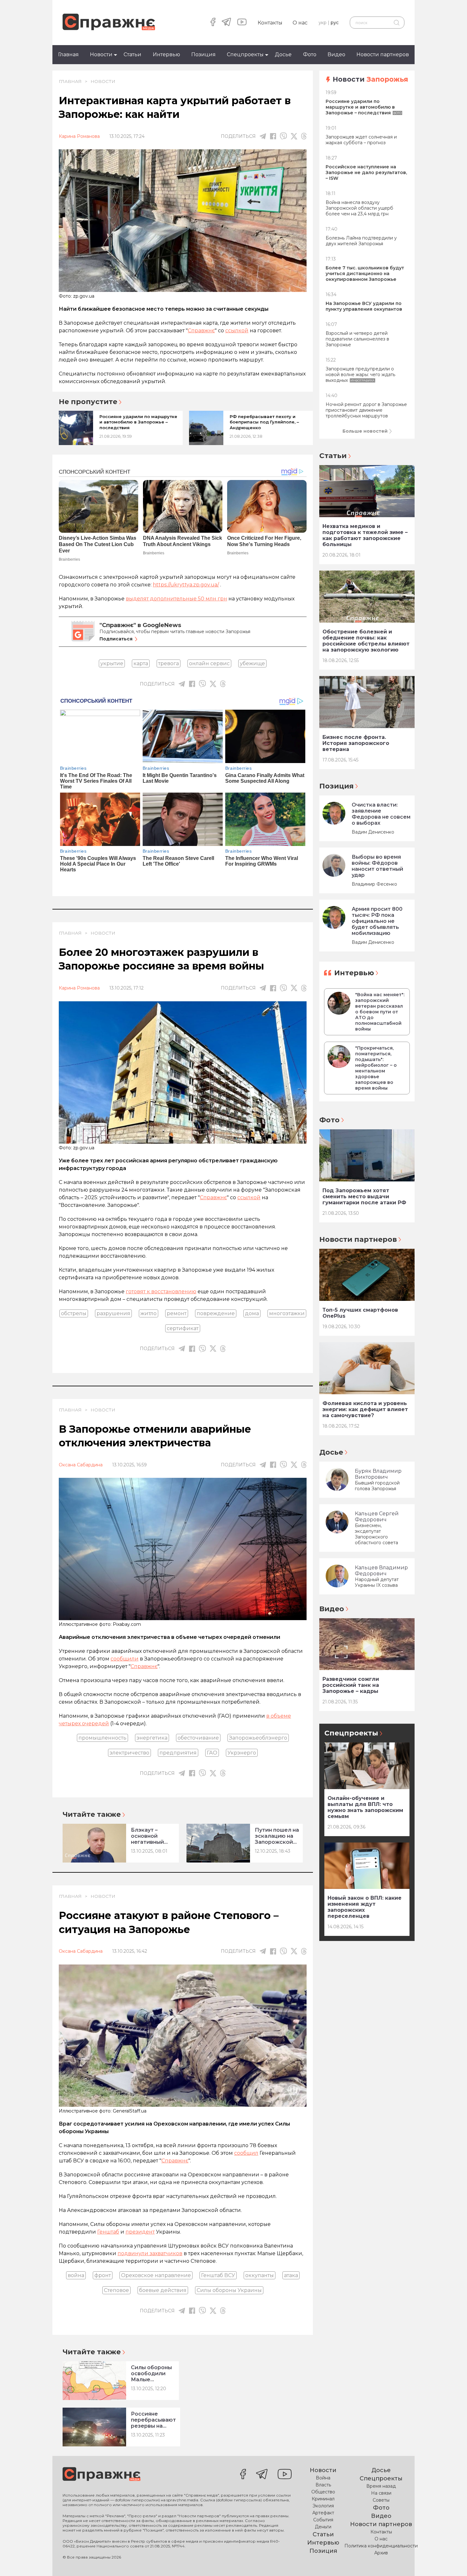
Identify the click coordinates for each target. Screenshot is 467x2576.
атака (291, 2275)
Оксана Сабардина (81, 1465)
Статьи (132, 54)
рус (335, 23)
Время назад (381, 2486)
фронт (103, 2275)
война (76, 2275)
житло (149, 1313)
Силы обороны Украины (229, 2290)
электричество (129, 1753)
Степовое (116, 2290)
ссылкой (237, 331)
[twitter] (294, 136)
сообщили (125, 1659)
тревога (169, 663)
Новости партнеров (383, 54)
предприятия (178, 1753)
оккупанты (260, 2275)
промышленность (102, 1738)
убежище (252, 663)
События (323, 2520)
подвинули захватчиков (150, 2253)
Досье (283, 54)
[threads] (304, 136)
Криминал (323, 2499)
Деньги (323, 2527)
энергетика (152, 1738)
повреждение (216, 1313)
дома (252, 1313)
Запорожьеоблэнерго (258, 1738)
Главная (68, 54)
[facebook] (213, 23)
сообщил (246, 2153)
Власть (323, 2485)
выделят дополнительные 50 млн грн (176, 599)
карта (141, 663)
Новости (101, 54)
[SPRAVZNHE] (102, 2475)
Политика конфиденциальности (381, 2546)
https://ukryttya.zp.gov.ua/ (186, 585)
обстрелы (74, 1313)
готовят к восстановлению (161, 1291)
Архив (381, 2553)
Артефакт (323, 2513)
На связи (381, 2493)
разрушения (113, 1313)
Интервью (166, 54)
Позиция (203, 54)
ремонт (177, 1313)
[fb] (273, 136)
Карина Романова (79, 136)
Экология (323, 2506)
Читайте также (92, 1814)
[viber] (283, 136)
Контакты (270, 23)
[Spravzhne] (109, 22)
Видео (336, 54)
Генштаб (108, 2232)
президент (140, 2232)
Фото (310, 54)
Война (323, 2478)
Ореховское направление (156, 2275)
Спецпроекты (245, 54)
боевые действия (163, 2290)
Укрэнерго (242, 1753)
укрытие (112, 663)
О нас (300, 23)
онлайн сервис (209, 663)
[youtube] (242, 23)
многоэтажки (287, 1313)
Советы (381, 2500)
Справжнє (201, 331)
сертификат (183, 1328)
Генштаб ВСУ (218, 2275)
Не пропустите (88, 402)
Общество (323, 2492)
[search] (396, 23)
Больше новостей (365, 431)
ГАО (212, 1753)
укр (323, 23)
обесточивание (198, 1738)
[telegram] (226, 23)
